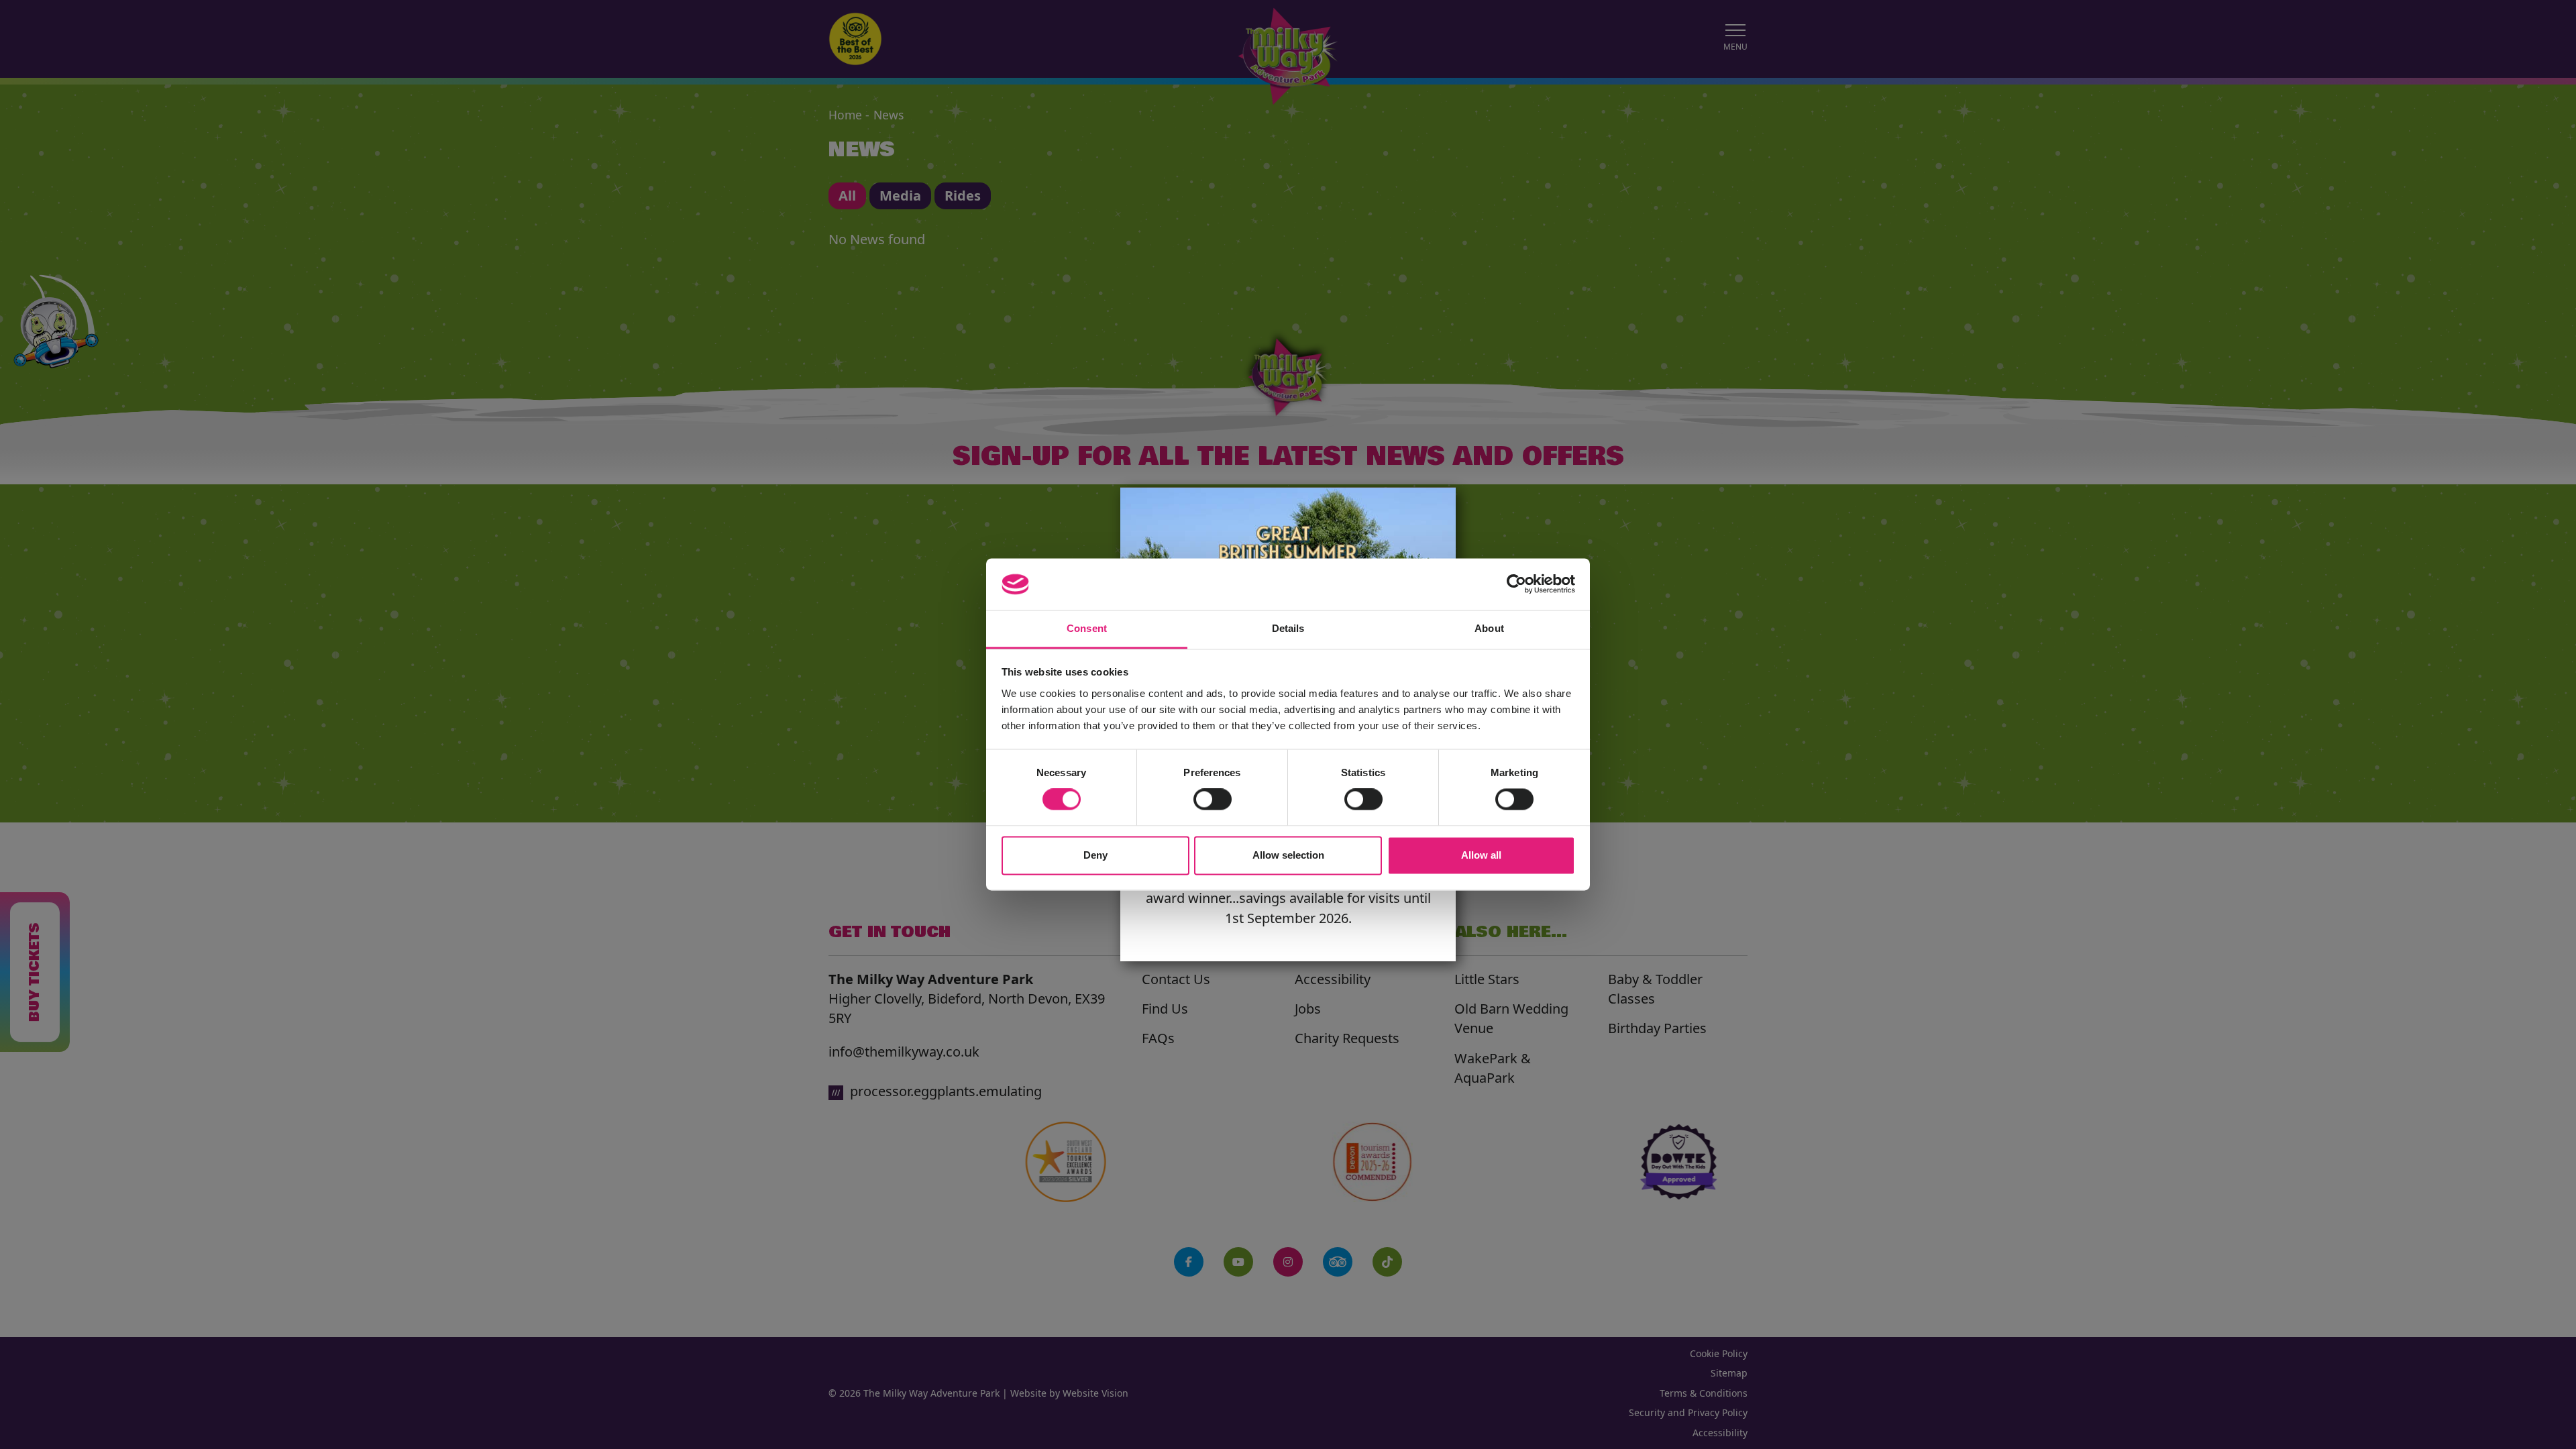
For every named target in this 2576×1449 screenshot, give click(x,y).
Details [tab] (1288, 628)
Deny (1095, 855)
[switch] (1213, 800)
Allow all (1481, 855)
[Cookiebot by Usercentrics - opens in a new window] (1516, 584)
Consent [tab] (1087, 628)
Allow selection (1288, 855)
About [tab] (1489, 628)
